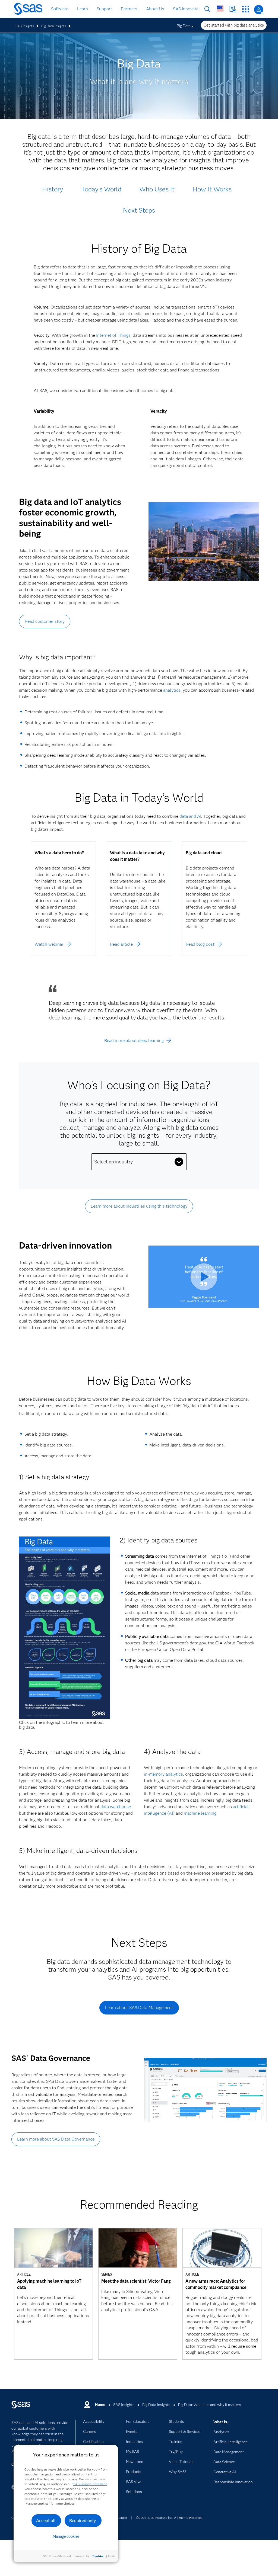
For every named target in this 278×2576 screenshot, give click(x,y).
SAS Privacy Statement (90, 2484)
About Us (155, 9)
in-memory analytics (163, 1774)
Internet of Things (113, 335)
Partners (129, 9)
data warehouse (116, 1807)
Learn (83, 9)
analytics (172, 690)
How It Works (212, 189)
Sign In (259, 10)
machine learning (200, 1813)
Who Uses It (157, 189)
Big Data (184, 26)
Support (104, 9)
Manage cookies (66, 2536)
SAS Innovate (186, 9)
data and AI (190, 816)
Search (207, 9)
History (53, 189)
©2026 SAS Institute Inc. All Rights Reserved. (170, 2518)
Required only (83, 2521)
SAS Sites (246, 9)
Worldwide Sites (220, 9)
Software (60, 9)
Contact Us (233, 9)
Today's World (101, 189)
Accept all (46, 2521)
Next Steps (139, 210)
